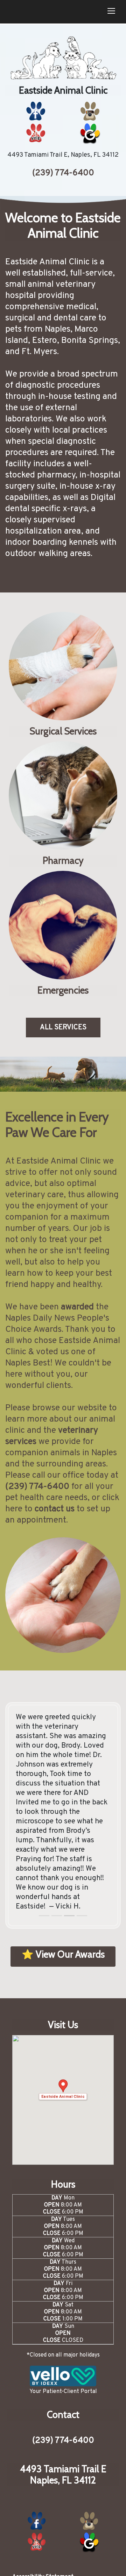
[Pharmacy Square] (63, 795)
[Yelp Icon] (36, 133)
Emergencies (63, 990)
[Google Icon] (90, 133)
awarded (77, 1307)
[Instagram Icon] (90, 111)
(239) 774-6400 (63, 173)
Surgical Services (63, 731)
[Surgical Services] (63, 666)
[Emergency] (63, 925)
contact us (55, 1509)
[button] (63, 2090)
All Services (63, 1028)
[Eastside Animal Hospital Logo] (63, 58)
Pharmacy (63, 861)
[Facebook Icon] (36, 111)
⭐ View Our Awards (63, 1954)
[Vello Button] (63, 2376)
